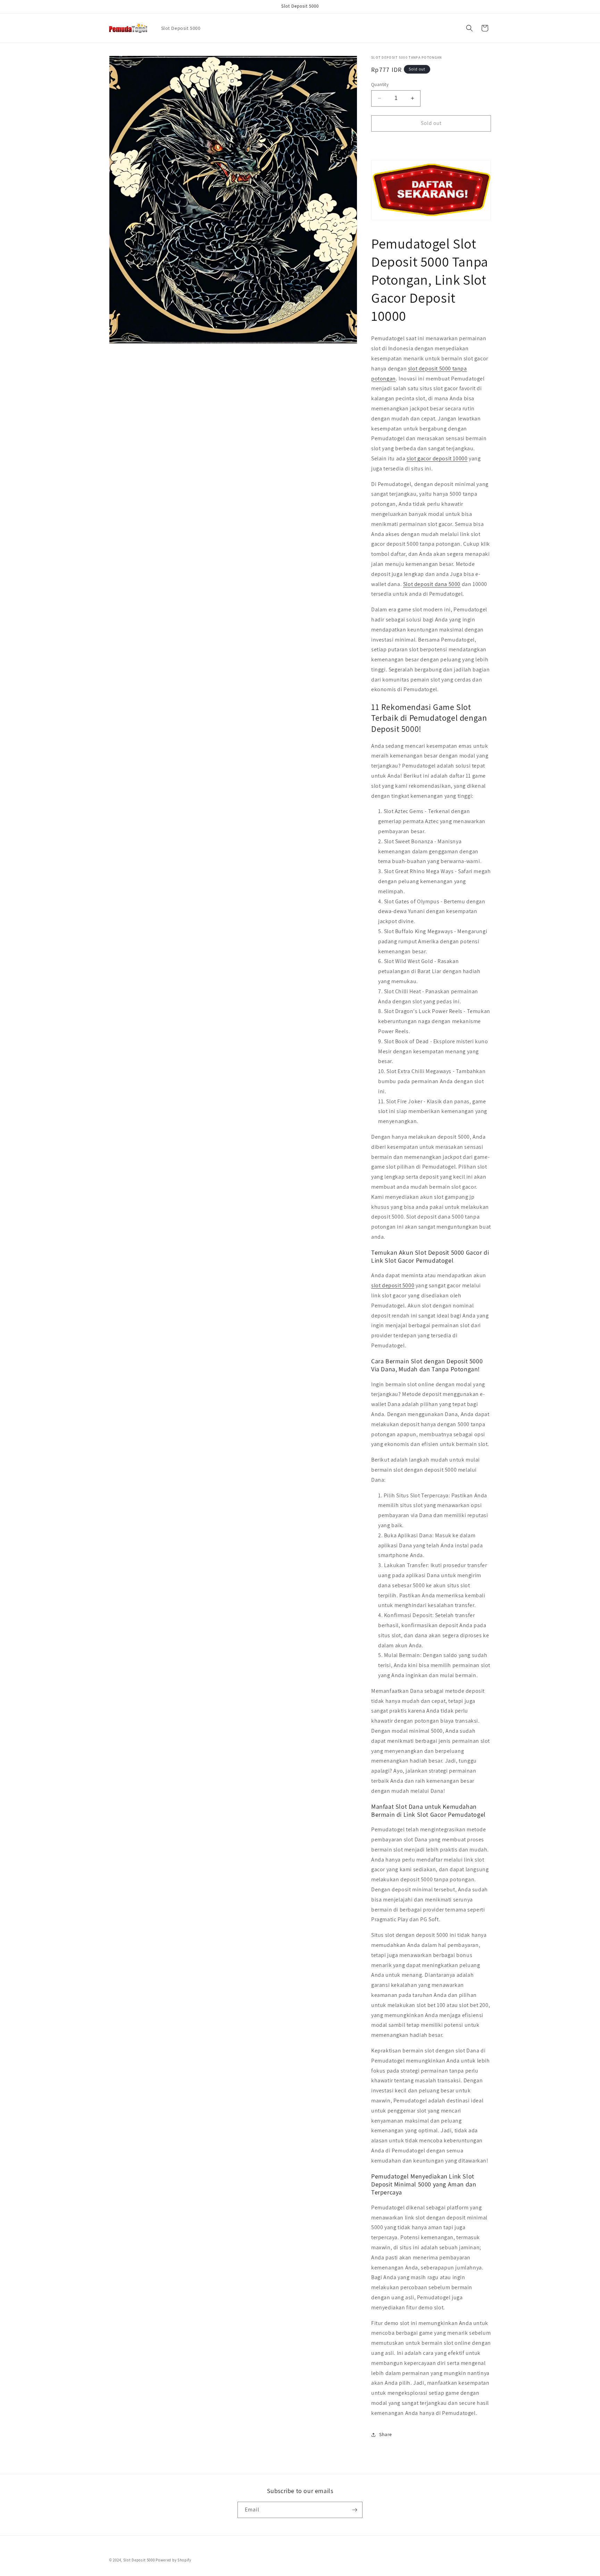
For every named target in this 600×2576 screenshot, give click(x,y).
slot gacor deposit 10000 (437, 458)
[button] (469, 28)
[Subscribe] (355, 2510)
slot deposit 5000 (393, 1285)
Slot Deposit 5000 (139, 2560)
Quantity (380, 85)
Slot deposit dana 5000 (432, 584)
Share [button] (386, 2434)
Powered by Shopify (173, 2560)
